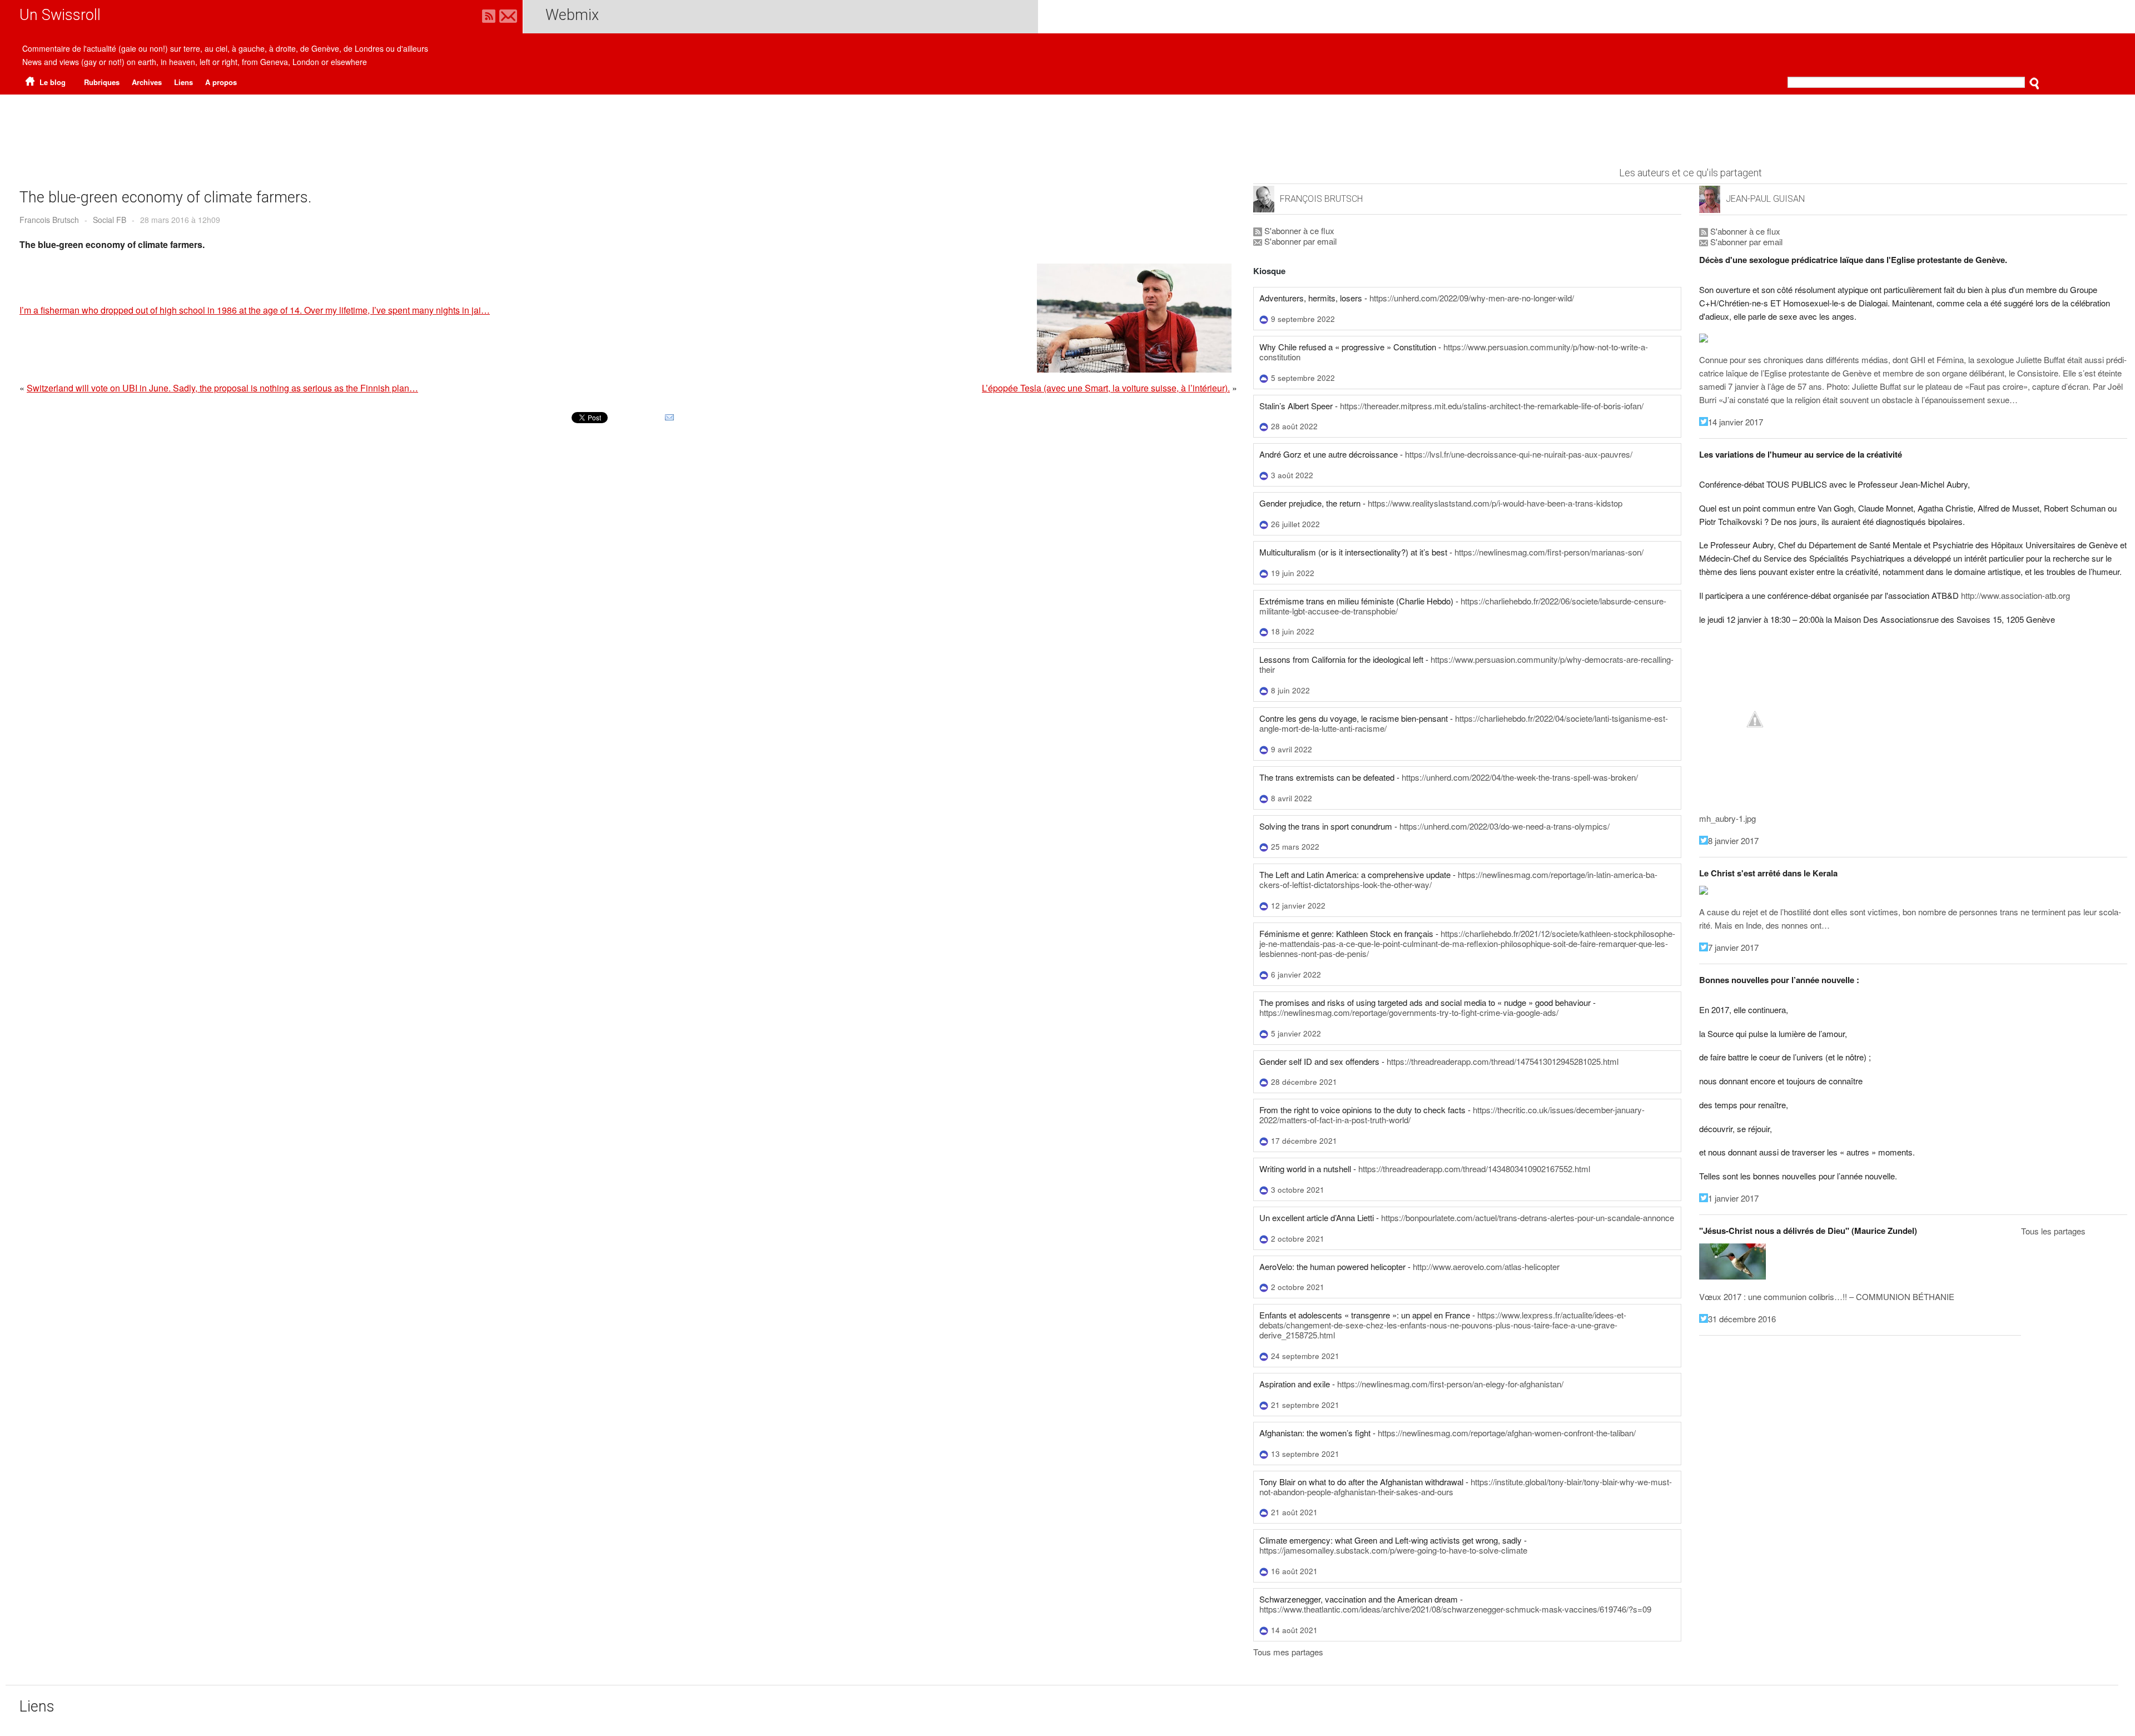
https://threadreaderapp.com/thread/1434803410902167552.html (1474, 1169)
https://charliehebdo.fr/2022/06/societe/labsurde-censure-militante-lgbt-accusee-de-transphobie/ (1463, 606)
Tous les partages (2053, 1231)
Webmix (572, 15)
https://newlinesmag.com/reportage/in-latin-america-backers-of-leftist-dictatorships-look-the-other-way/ (1458, 879)
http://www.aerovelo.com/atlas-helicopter (1486, 1266)
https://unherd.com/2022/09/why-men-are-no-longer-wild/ (1472, 298)
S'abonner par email (1299, 241)
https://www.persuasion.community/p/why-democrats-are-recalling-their (1466, 664)
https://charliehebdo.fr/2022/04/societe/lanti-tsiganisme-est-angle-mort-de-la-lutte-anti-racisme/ (1464, 723)
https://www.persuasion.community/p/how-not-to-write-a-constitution (1454, 352)
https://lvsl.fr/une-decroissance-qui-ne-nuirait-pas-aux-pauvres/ (1519, 454)
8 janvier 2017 (1733, 840)
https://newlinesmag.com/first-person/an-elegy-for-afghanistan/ (1450, 1384)
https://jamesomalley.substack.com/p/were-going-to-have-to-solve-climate (1393, 1550)
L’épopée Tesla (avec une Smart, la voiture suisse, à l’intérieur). (1106, 388)
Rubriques (102, 82)
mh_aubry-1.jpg (1727, 818)
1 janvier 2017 (1733, 1198)
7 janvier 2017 (1733, 947)
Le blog (51, 82)
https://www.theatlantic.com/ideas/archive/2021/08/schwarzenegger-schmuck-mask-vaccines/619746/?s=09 (1455, 1609)
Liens (183, 82)
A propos (221, 82)
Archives (147, 82)
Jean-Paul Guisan (1765, 199)
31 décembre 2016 (1742, 1319)
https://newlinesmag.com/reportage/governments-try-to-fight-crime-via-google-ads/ (1409, 1012)
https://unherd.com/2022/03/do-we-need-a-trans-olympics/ (1505, 826)
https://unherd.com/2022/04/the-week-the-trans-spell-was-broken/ (1520, 777)
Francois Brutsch (49, 220)
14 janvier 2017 (1736, 422)
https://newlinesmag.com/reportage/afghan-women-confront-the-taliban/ (1507, 1433)
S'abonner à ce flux (1298, 230)
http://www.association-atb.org (2015, 595)
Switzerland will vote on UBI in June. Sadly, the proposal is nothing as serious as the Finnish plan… (222, 388)
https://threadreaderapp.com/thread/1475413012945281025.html (1503, 1061)
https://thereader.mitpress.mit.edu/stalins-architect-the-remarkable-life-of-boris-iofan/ (1492, 406)
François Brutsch (1321, 199)
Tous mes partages (1288, 1652)
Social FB (110, 220)
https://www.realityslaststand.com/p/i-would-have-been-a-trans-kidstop (1495, 503)
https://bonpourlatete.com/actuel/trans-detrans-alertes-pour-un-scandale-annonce (1528, 1217)
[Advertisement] (1067, 125)
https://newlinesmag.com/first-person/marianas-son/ (1549, 552)
